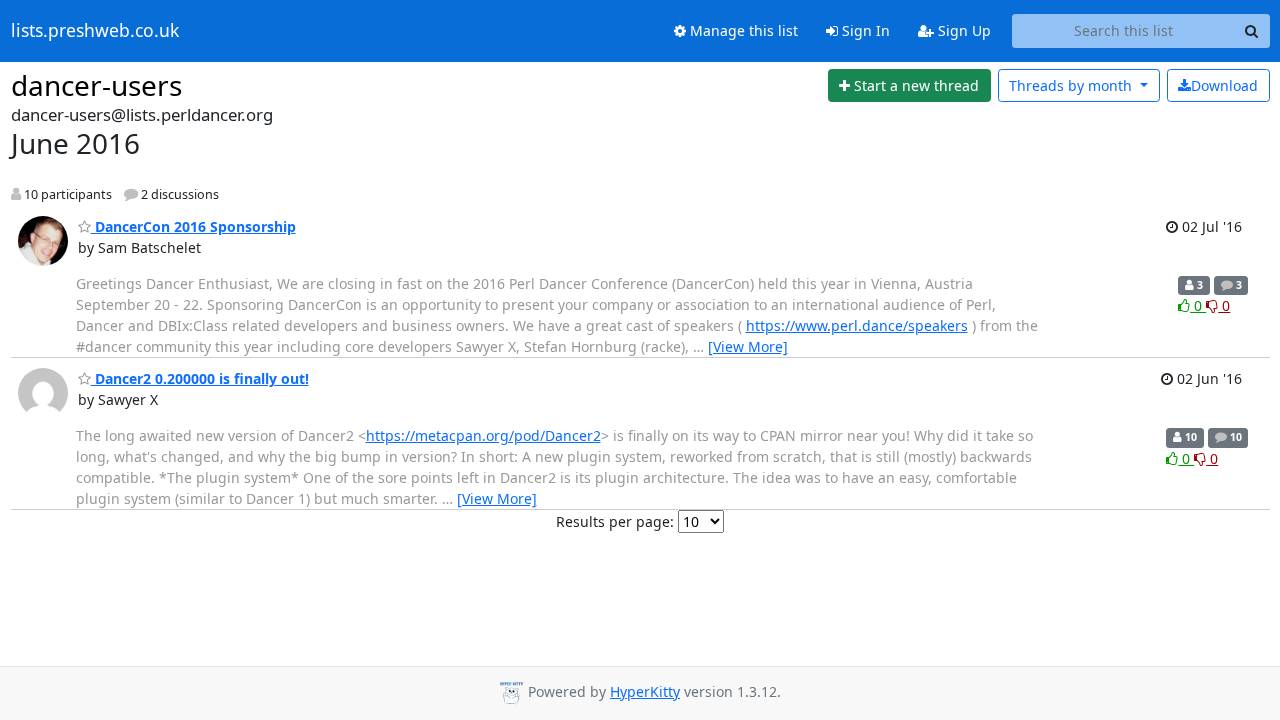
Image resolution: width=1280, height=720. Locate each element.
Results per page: (615, 521)
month (1072, 85)
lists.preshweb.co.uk (95, 31)
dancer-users (96, 85)
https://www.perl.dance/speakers (857, 325)
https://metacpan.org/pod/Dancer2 (483, 435)
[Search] (1252, 31)
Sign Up (962, 30)
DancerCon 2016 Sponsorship (193, 226)
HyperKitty (645, 691)
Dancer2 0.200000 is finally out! (200, 378)
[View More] (748, 346)
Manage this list (742, 30)
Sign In (864, 30)
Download (1224, 85)
